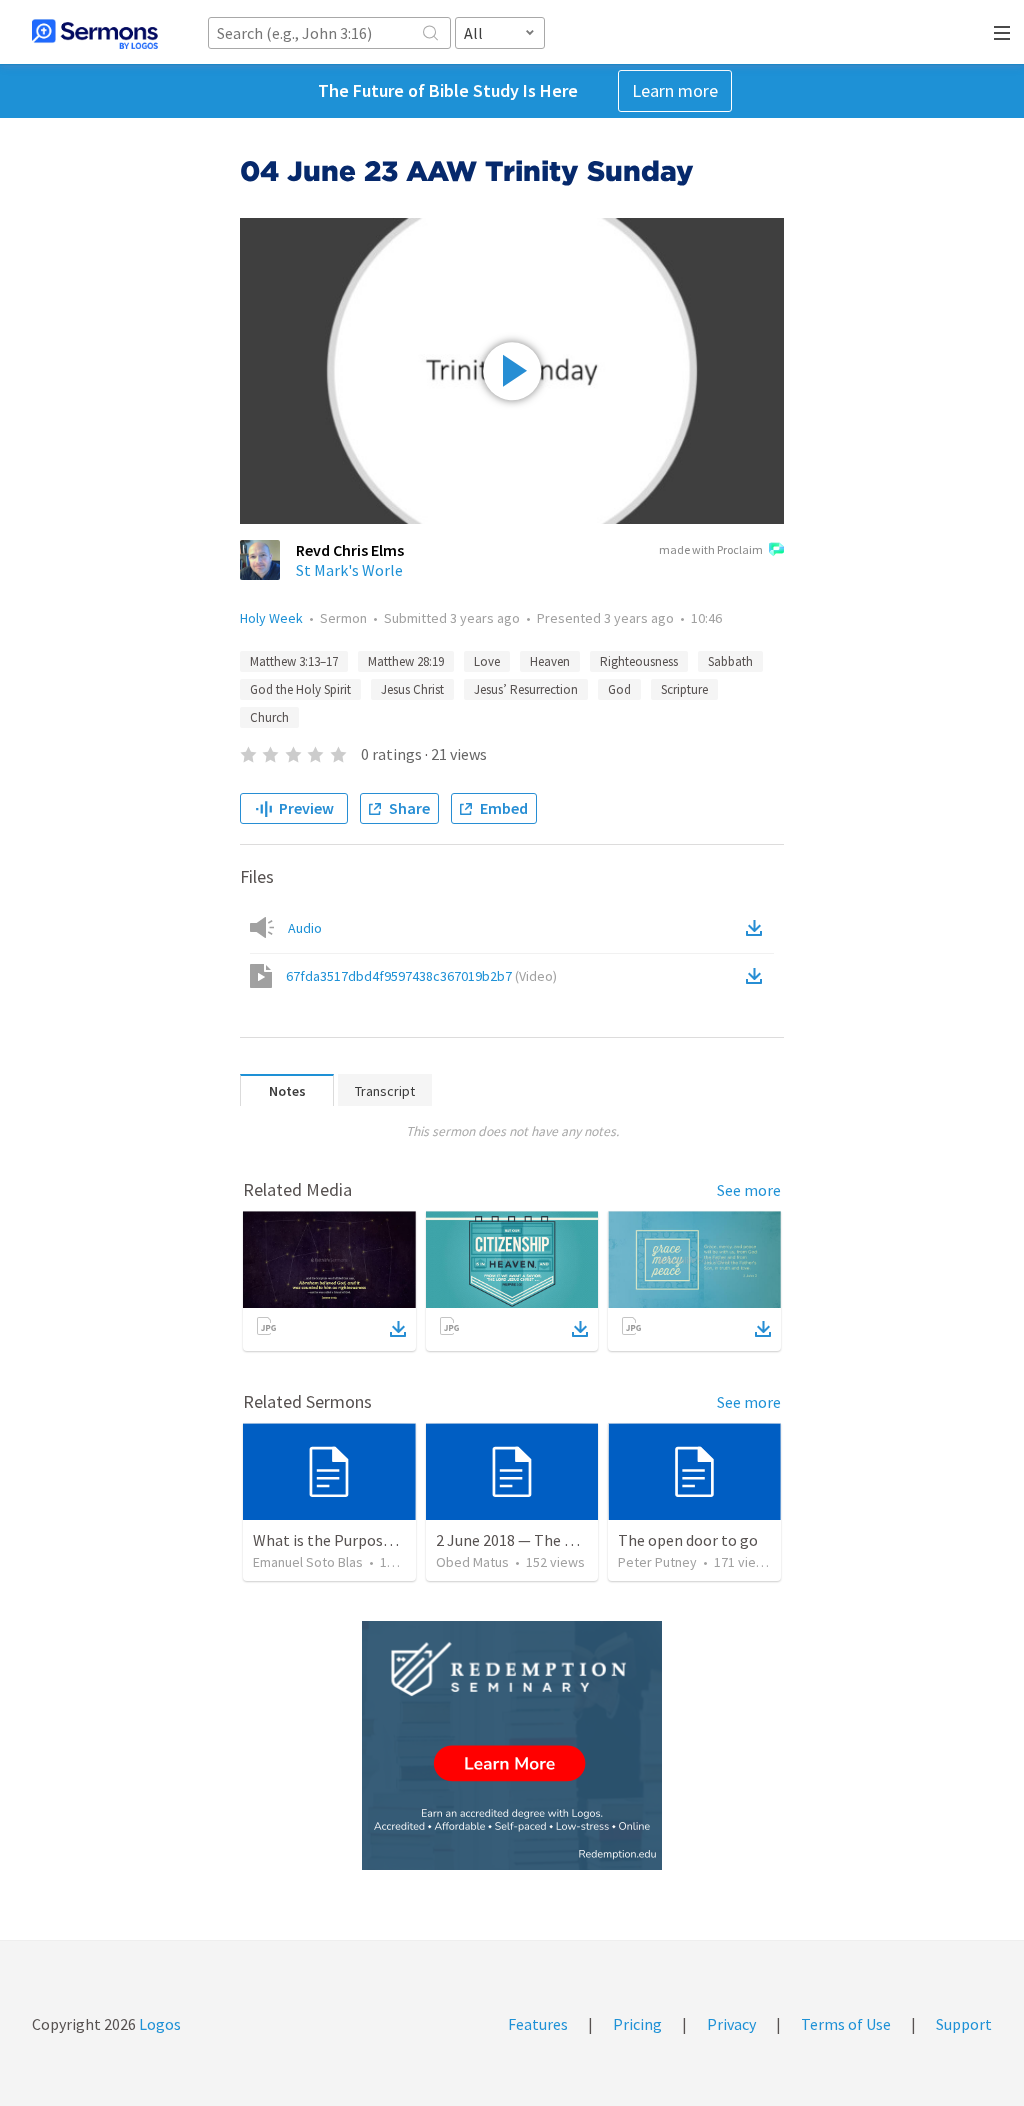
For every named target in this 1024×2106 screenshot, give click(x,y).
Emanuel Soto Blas (308, 1562)
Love (487, 661)
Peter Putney (657, 1562)
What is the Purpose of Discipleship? (377, 1540)
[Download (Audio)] (758, 928)
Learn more (675, 90)
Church (269, 717)
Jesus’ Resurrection (526, 689)
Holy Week (271, 618)
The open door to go (688, 1540)
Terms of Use (846, 2024)
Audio (305, 928)
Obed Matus (472, 1562)
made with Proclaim (711, 549)
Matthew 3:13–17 (294, 661)
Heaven (550, 661)
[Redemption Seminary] (512, 1745)
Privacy (731, 2024)
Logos (158, 2024)
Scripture (684, 689)
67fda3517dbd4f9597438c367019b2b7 (421, 976)
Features (538, 2024)
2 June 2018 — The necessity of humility (571, 1540)
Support (964, 2024)
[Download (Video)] (758, 976)
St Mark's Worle (349, 570)
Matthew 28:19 (406, 661)
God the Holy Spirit (300, 689)
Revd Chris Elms (350, 550)
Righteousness (639, 661)
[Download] (398, 1329)
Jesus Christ (412, 689)
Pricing (637, 2024)
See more (749, 1190)
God (619, 689)
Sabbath (730, 661)
